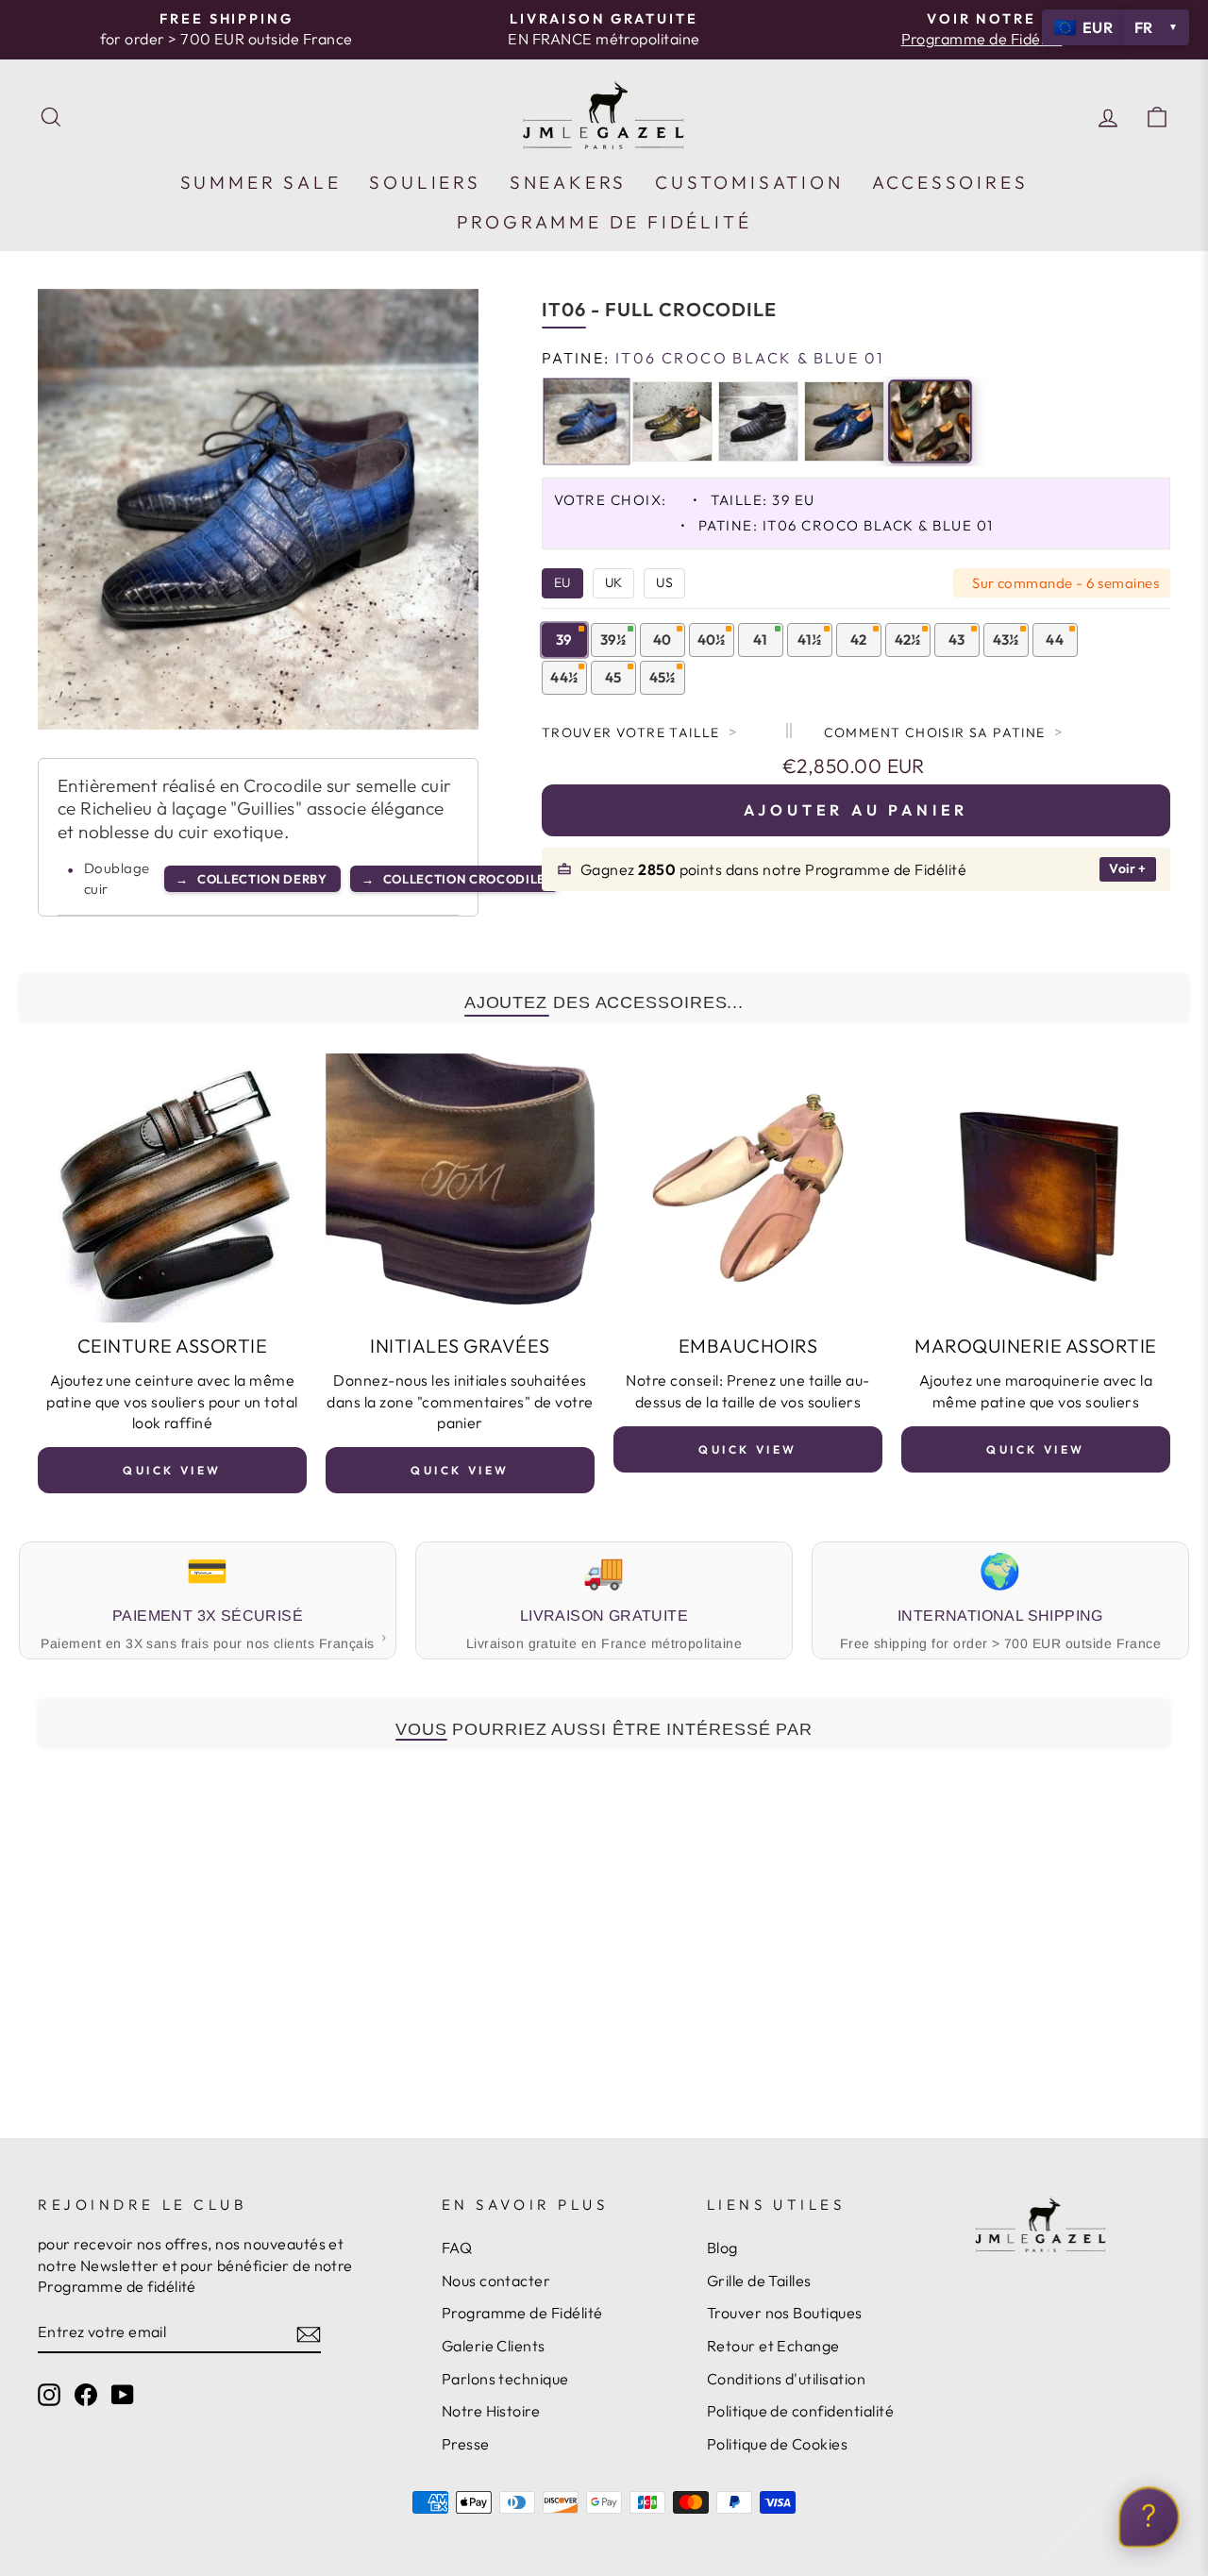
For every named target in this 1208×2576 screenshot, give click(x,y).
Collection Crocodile (453, 879)
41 (760, 640)
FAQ (457, 2248)
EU (562, 582)
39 (564, 640)
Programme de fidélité (604, 222)
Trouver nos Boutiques (785, 2313)
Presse (466, 2444)
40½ (712, 640)
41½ (809, 640)
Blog (722, 2248)
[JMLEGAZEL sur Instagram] (49, 2393)
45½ (663, 677)
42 (859, 640)
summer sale (261, 182)
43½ (1006, 640)
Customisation (749, 182)
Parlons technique (505, 2379)
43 (957, 640)
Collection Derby (252, 879)
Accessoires (950, 182)
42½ (908, 640)
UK (614, 582)
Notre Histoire (491, 2411)
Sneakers (568, 182)
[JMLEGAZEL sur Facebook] (86, 2393)
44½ (564, 677)
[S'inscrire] (309, 2332)
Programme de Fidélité (522, 2313)
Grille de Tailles (759, 2281)
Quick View (172, 1470)
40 (663, 640)
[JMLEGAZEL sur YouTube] (123, 2393)
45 (613, 677)
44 (1055, 640)
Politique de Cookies (778, 2444)
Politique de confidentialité (800, 2411)
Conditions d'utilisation (786, 2379)
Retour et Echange (773, 2346)
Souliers (425, 182)
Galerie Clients (494, 2346)
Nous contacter (496, 2281)
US (664, 582)
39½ (613, 640)
